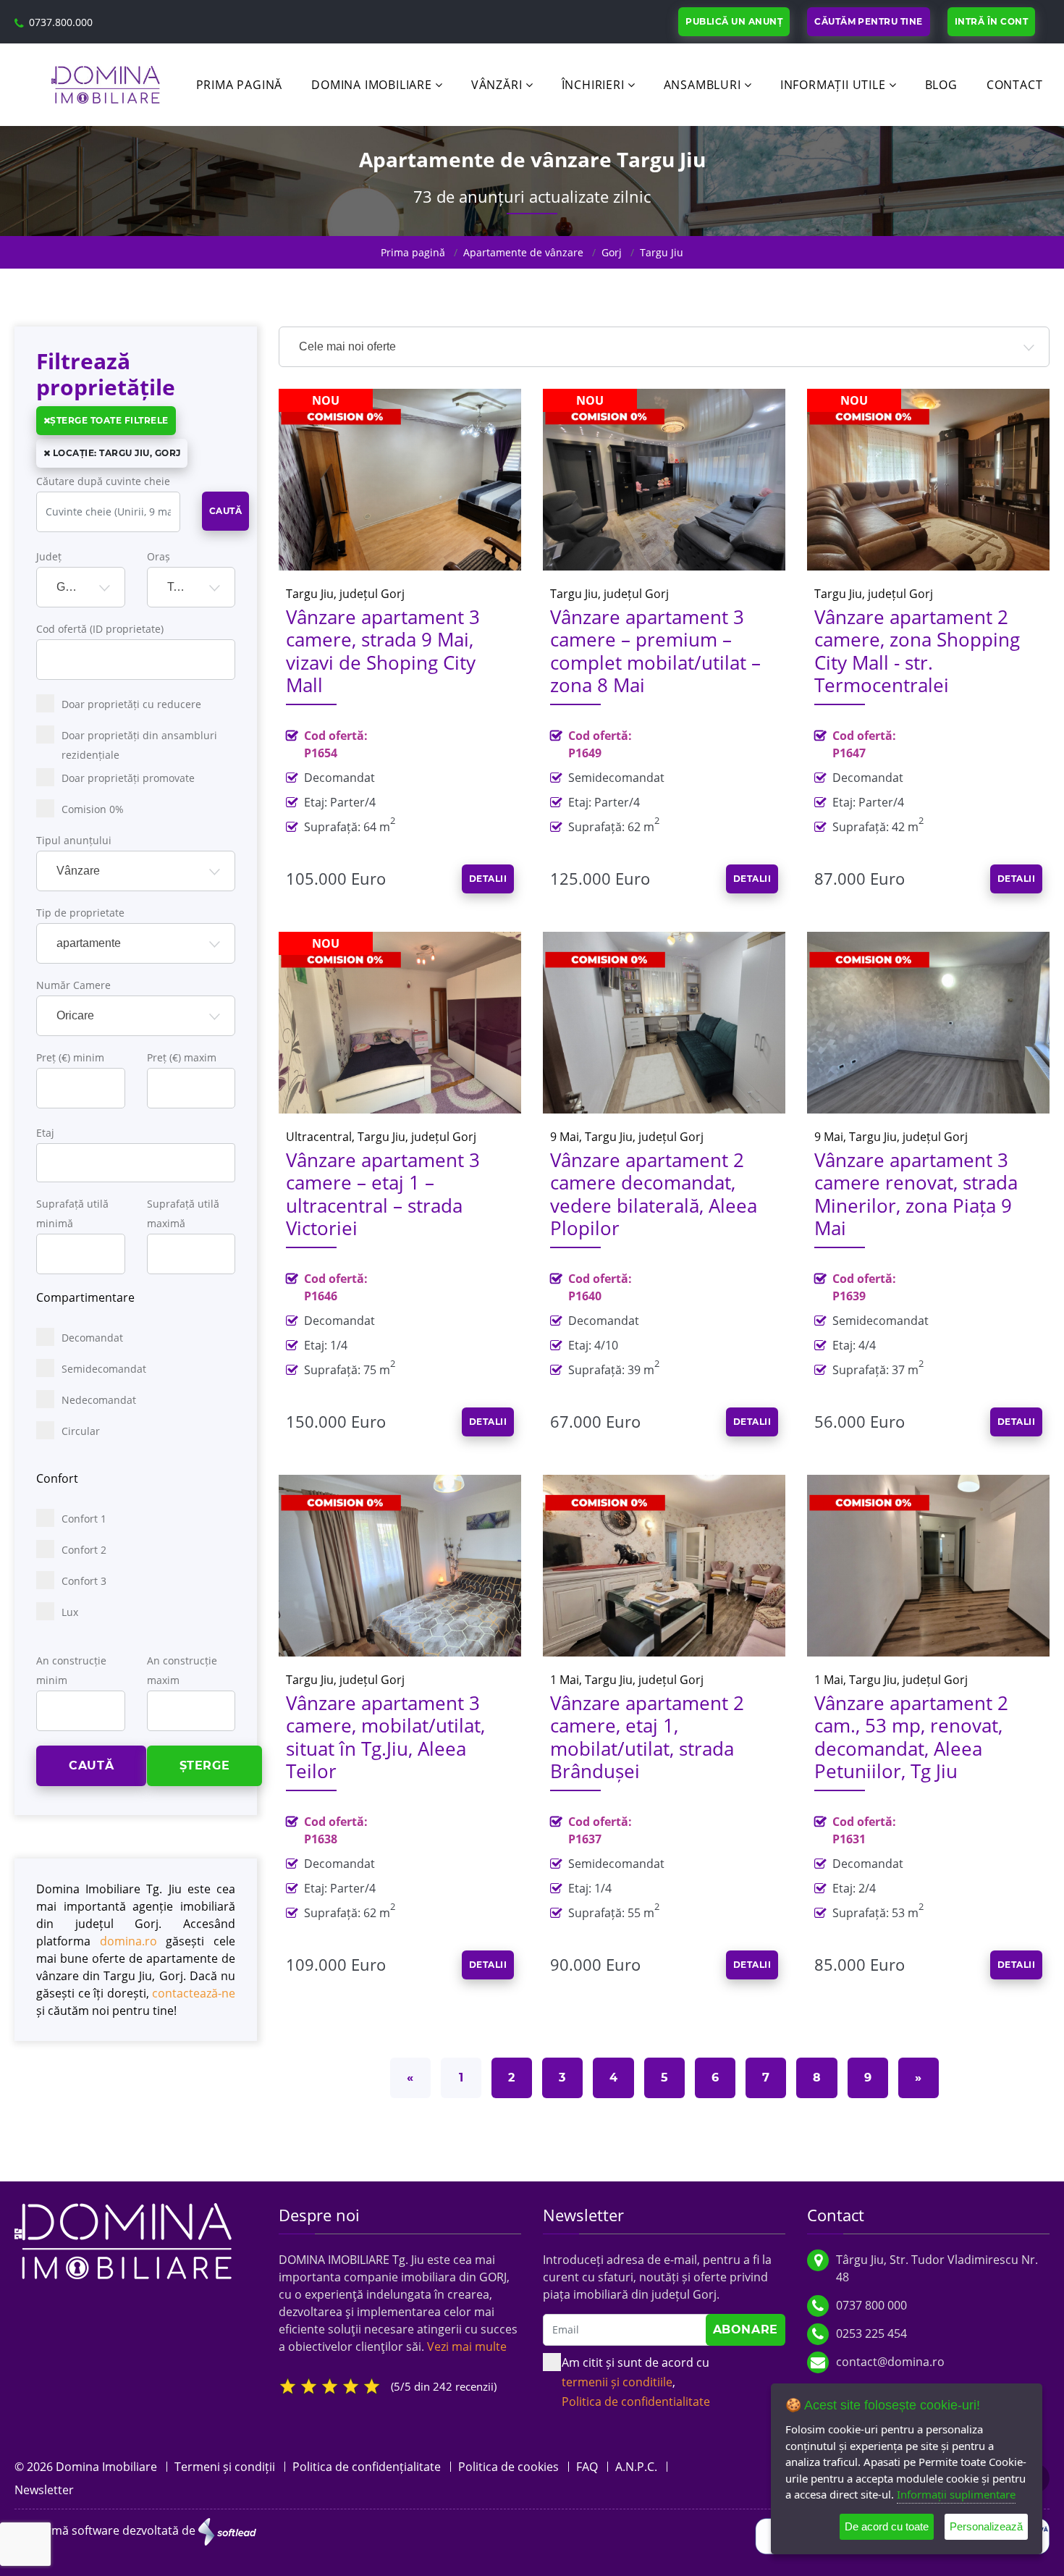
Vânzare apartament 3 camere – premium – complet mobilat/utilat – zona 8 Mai (655, 651)
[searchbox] (54, 1160)
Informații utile (833, 85)
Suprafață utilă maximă (183, 1213)
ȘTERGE (205, 1765)
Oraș (159, 556)
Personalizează (986, 2526)
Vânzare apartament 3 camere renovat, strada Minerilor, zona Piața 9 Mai (916, 1194)
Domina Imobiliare (372, 85)
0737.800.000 (61, 22)
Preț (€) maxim (182, 1057)
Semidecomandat (104, 1369)
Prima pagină (240, 85)
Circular (81, 1431)
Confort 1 (84, 1519)
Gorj (612, 252)
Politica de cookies (508, 2467)
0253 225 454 (871, 2333)
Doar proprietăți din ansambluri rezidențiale (139, 745)
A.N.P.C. (636, 2467)
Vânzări (497, 85)
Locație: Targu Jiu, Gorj (115, 453)
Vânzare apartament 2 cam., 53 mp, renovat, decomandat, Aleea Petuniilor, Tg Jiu (911, 1737)
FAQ (587, 2467)
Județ (49, 556)
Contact (1015, 85)
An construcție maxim (182, 1670)
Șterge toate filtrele (109, 420)
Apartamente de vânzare (523, 252)
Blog (941, 85)
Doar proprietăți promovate (128, 778)
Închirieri (593, 85)
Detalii (488, 879)
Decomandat (92, 1338)
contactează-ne (194, 1993)
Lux (70, 1612)
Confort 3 (84, 1581)
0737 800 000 (871, 2305)
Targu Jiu (662, 252)
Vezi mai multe (467, 2346)
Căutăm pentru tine (869, 21)
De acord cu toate (887, 2526)
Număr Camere (73, 985)
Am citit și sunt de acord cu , (636, 2382)
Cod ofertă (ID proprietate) (100, 629)
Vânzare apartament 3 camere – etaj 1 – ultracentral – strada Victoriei (383, 1194)
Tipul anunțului (74, 840)
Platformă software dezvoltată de (106, 2530)
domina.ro (128, 1941)
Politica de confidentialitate (636, 2402)
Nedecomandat (99, 1400)
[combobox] (81, 587)
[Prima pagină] (123, 2240)
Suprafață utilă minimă (72, 1213)
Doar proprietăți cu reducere (131, 704)
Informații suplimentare (956, 2494)
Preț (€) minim (70, 1057)
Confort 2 (84, 1550)
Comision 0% (93, 809)
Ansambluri (702, 85)
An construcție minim (71, 1670)
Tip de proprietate (80, 913)
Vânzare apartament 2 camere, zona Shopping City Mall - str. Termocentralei (917, 651)
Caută (225, 511)
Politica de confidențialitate (367, 2467)
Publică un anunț (734, 21)
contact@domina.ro (890, 2362)
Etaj (45, 1133)
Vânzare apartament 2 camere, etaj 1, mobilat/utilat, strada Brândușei (647, 1737)
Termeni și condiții (225, 2467)
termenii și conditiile (617, 2382)
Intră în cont (991, 21)
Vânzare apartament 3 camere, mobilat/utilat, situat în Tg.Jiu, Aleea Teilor (385, 1737)
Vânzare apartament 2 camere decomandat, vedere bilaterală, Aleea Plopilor (654, 1194)
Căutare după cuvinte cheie (103, 481)
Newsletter (44, 2490)
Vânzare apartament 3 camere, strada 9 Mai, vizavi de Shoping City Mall (383, 651)
